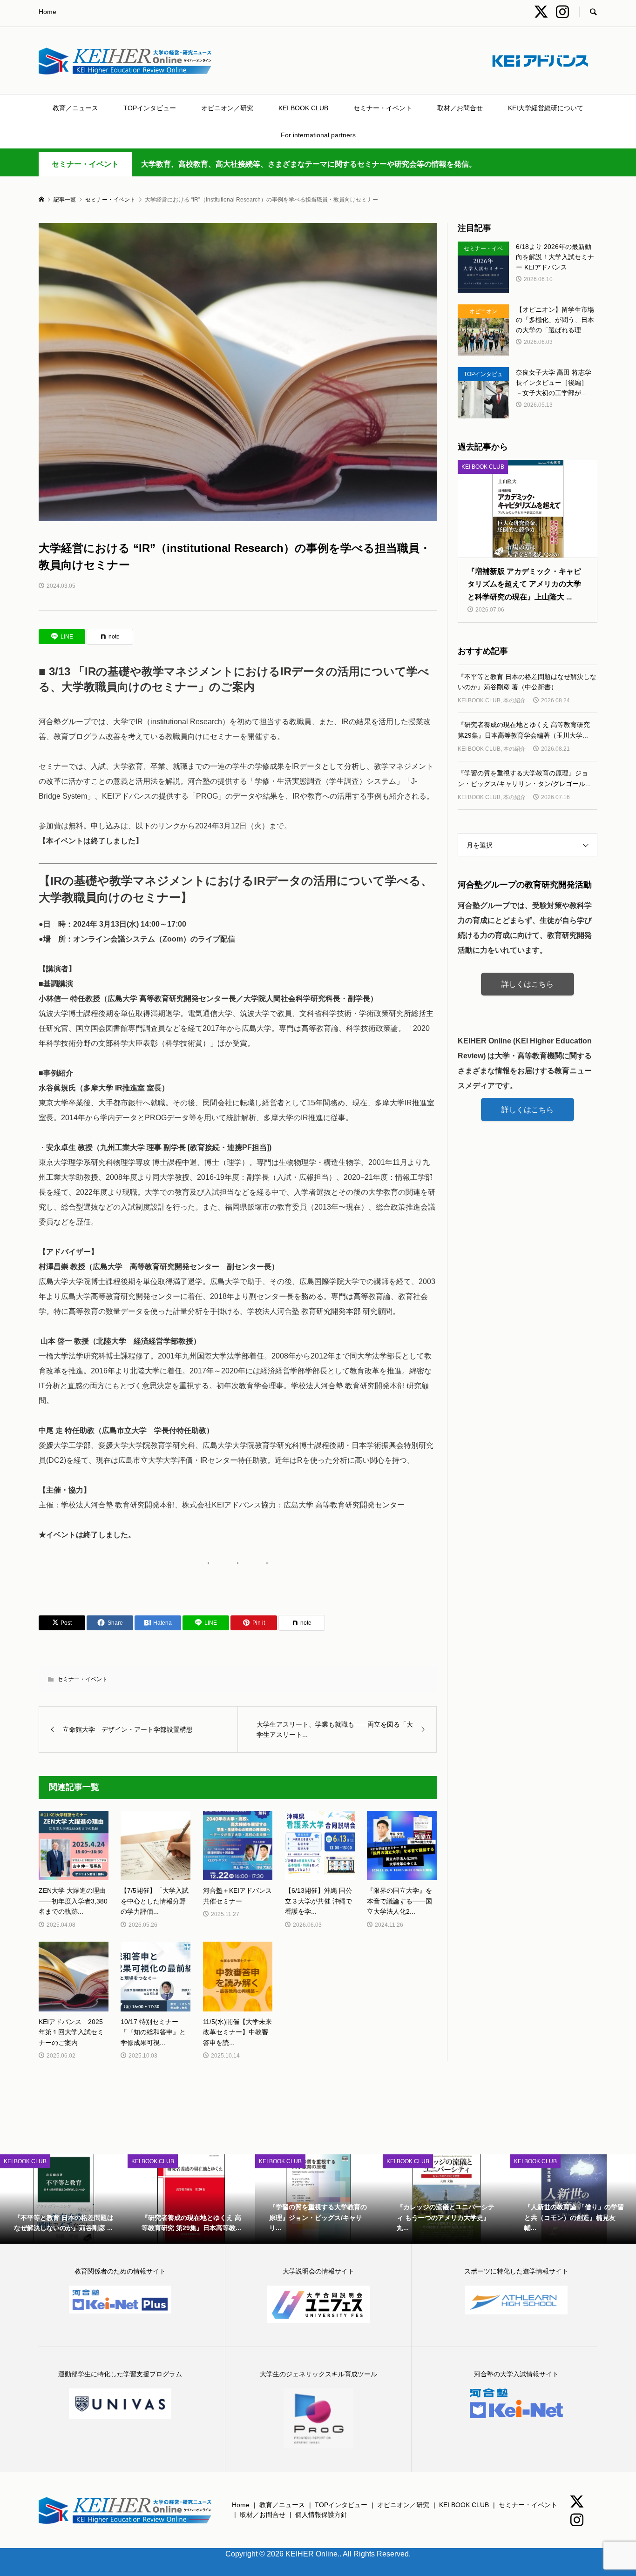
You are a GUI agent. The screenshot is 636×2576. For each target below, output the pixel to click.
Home (47, 12)
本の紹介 (514, 700)
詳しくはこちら (528, 984)
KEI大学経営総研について (546, 108)
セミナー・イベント (383, 108)
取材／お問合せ (460, 108)
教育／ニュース (75, 108)
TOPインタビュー (150, 108)
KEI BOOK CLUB (303, 108)
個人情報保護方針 (321, 2515)
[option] (64, 2199)
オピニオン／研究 (227, 108)
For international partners (318, 135)
